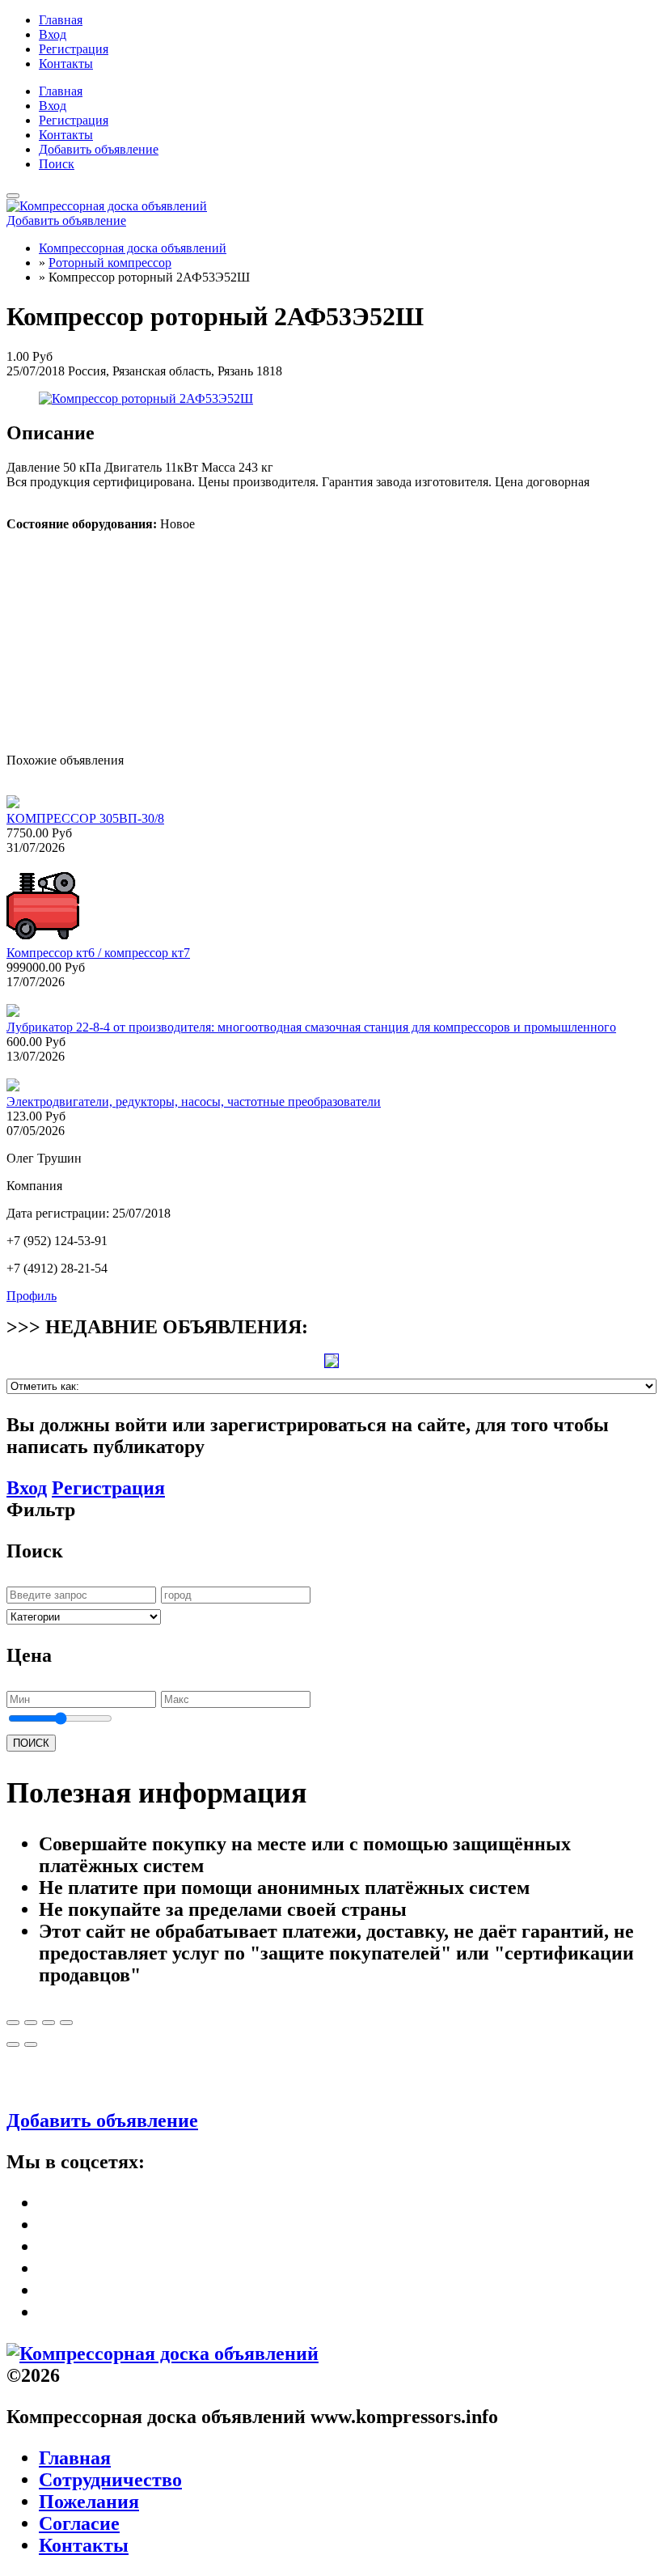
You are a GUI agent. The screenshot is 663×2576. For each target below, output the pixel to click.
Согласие (79, 2523)
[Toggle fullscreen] (49, 2023)
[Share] (31, 2023)
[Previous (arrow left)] (13, 2044)
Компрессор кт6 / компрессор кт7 (98, 953)
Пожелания (89, 2502)
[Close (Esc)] (13, 2023)
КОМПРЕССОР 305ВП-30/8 (85, 818)
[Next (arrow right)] (31, 2044)
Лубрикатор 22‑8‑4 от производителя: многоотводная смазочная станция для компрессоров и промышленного (311, 1027)
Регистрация (74, 49)
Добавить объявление (99, 149)
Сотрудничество (110, 2480)
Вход (53, 34)
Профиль (32, 1296)
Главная (61, 20)
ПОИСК (31, 1743)
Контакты (66, 64)
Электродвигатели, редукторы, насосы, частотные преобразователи (194, 1102)
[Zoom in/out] (66, 2023)
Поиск (57, 164)
